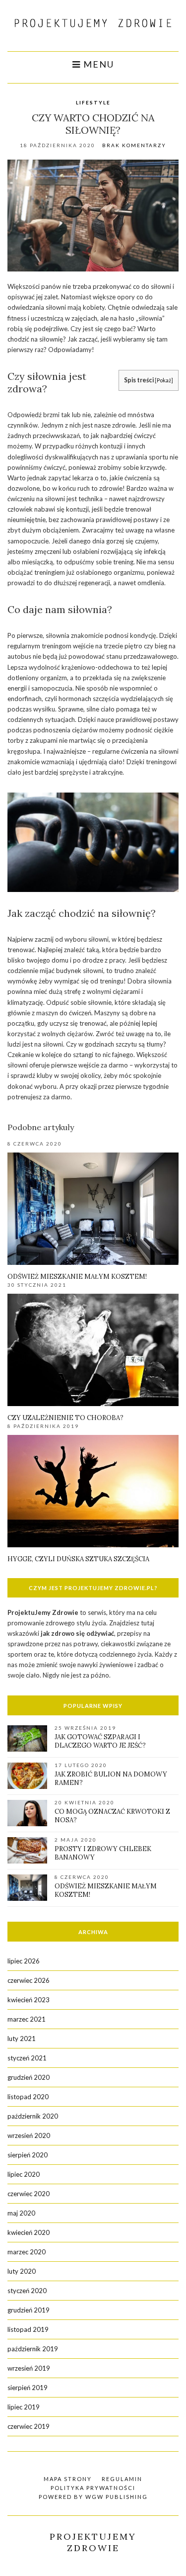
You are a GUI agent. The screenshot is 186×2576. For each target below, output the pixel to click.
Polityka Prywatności (93, 2488)
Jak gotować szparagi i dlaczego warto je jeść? (100, 1741)
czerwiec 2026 (29, 1980)
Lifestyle (93, 102)
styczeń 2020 (27, 2291)
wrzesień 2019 (29, 2368)
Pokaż (164, 380)
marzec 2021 (27, 2019)
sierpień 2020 (28, 2155)
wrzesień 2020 (29, 2135)
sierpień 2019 (28, 2388)
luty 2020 (22, 2271)
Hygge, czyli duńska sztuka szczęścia (78, 1559)
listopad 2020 (28, 2097)
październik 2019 (33, 2349)
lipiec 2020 (24, 2174)
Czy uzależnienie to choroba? (65, 1418)
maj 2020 (21, 2213)
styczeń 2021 (27, 2058)
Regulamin (122, 2479)
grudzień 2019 (29, 2310)
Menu (97, 64)
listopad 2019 (28, 2329)
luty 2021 (22, 2039)
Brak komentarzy (134, 145)
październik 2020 (33, 2116)
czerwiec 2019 (29, 2426)
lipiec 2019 (24, 2407)
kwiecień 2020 (29, 2232)
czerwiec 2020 (29, 2194)
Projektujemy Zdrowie (93, 2542)
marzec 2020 (27, 2252)
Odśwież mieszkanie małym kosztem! (77, 1277)
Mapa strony (68, 2479)
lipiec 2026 (24, 1961)
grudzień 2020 (29, 2077)
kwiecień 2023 (29, 2000)
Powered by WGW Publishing (93, 2497)
